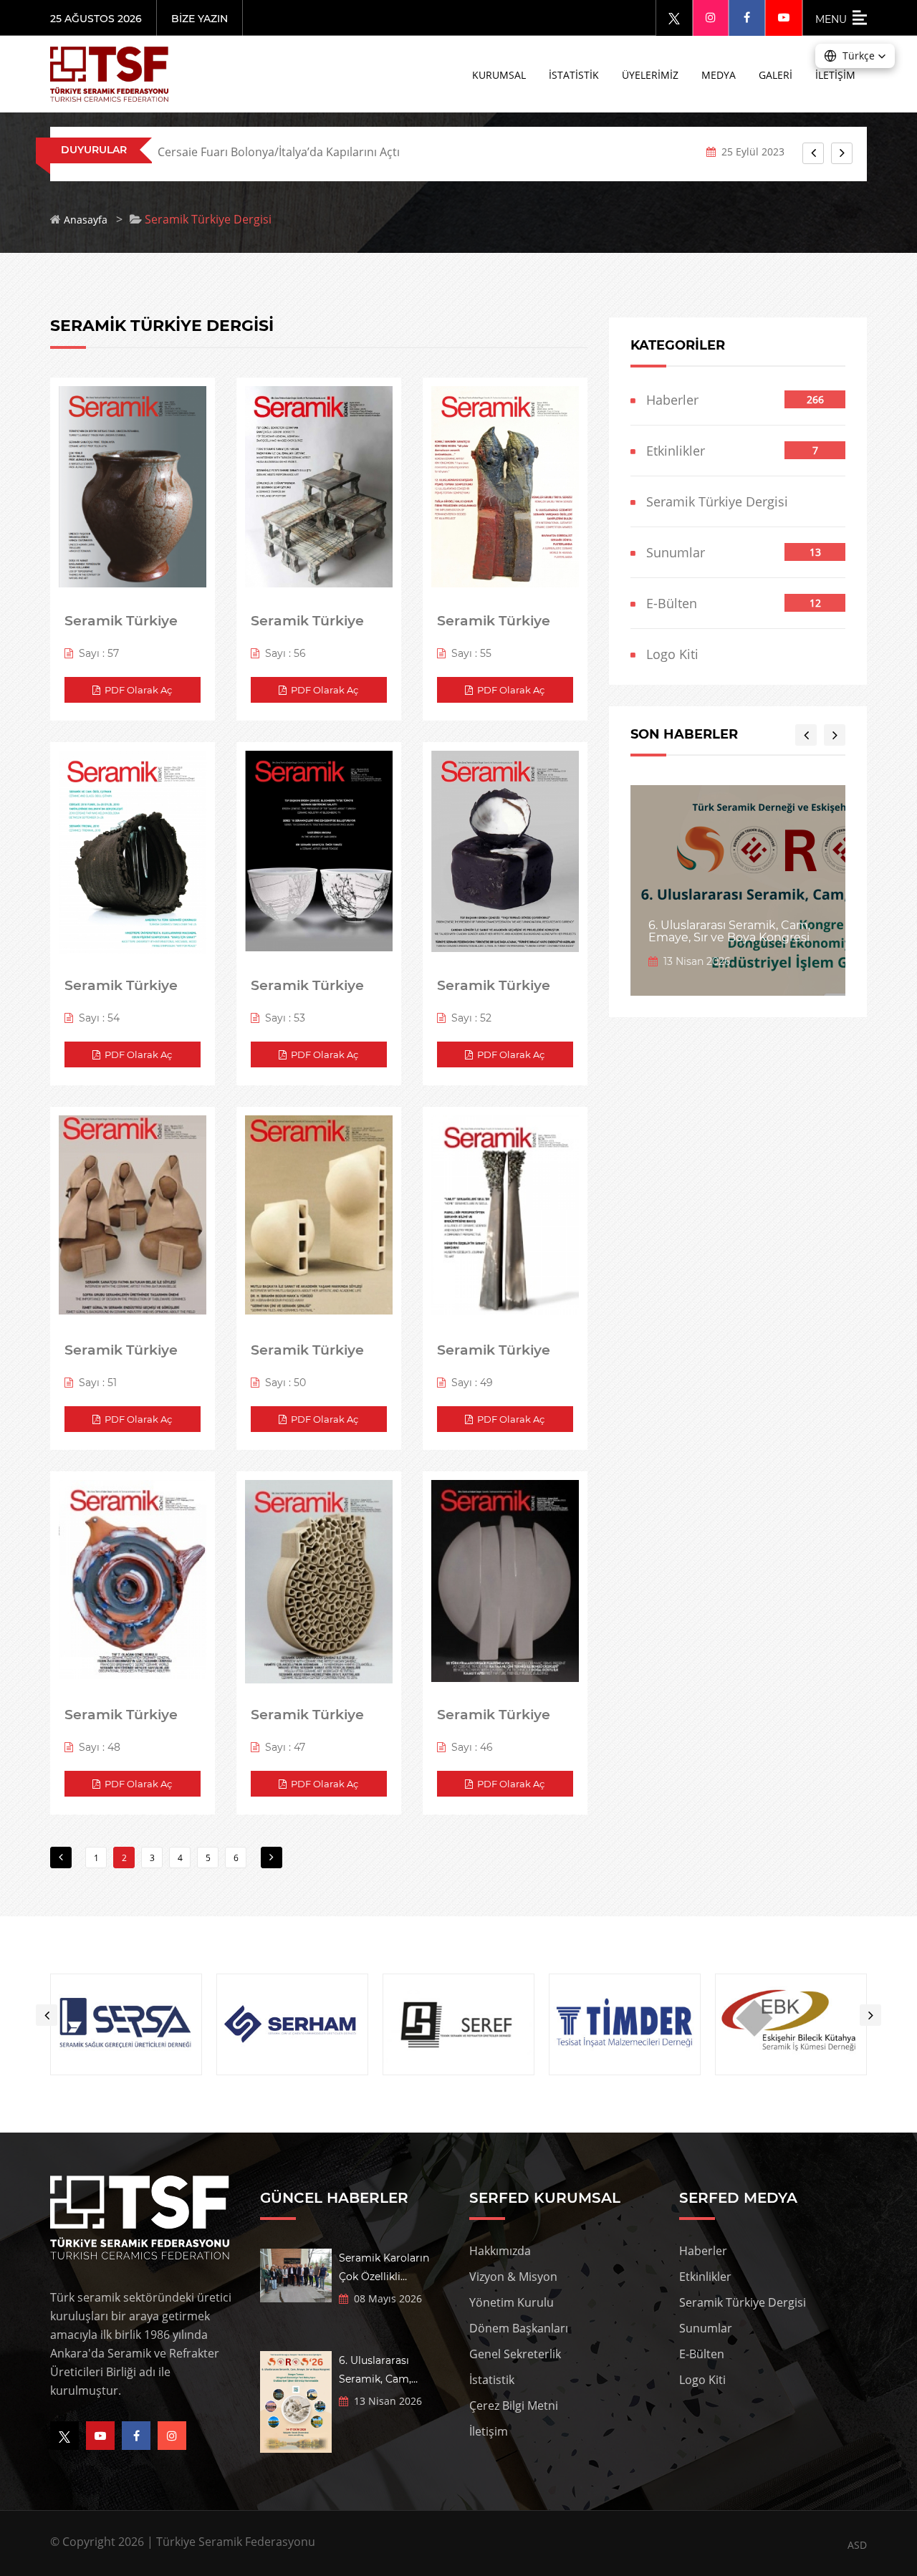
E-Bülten (666, 603)
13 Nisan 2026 (694, 961)
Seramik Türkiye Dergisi (712, 501)
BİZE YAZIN (200, 19)
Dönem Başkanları (519, 2328)
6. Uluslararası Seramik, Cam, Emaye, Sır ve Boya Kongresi (729, 932)
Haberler (667, 400)
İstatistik (492, 2380)
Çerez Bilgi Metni (514, 2406)
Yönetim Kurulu (512, 2302)
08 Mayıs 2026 (385, 2298)
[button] (855, 56)
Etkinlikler (670, 451)
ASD (857, 2545)
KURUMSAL (499, 75)
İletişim (489, 2431)
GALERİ (776, 75)
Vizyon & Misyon (513, 2277)
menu (834, 19)
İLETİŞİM (835, 75)
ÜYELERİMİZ (650, 75)
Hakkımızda (500, 2251)
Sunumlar (670, 552)
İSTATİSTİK (574, 75)
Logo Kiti (667, 654)
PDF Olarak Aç (136, 690)
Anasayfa (86, 220)
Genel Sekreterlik (515, 2354)
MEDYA (719, 75)
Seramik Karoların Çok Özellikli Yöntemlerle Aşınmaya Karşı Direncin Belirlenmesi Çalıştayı (393, 2269)
